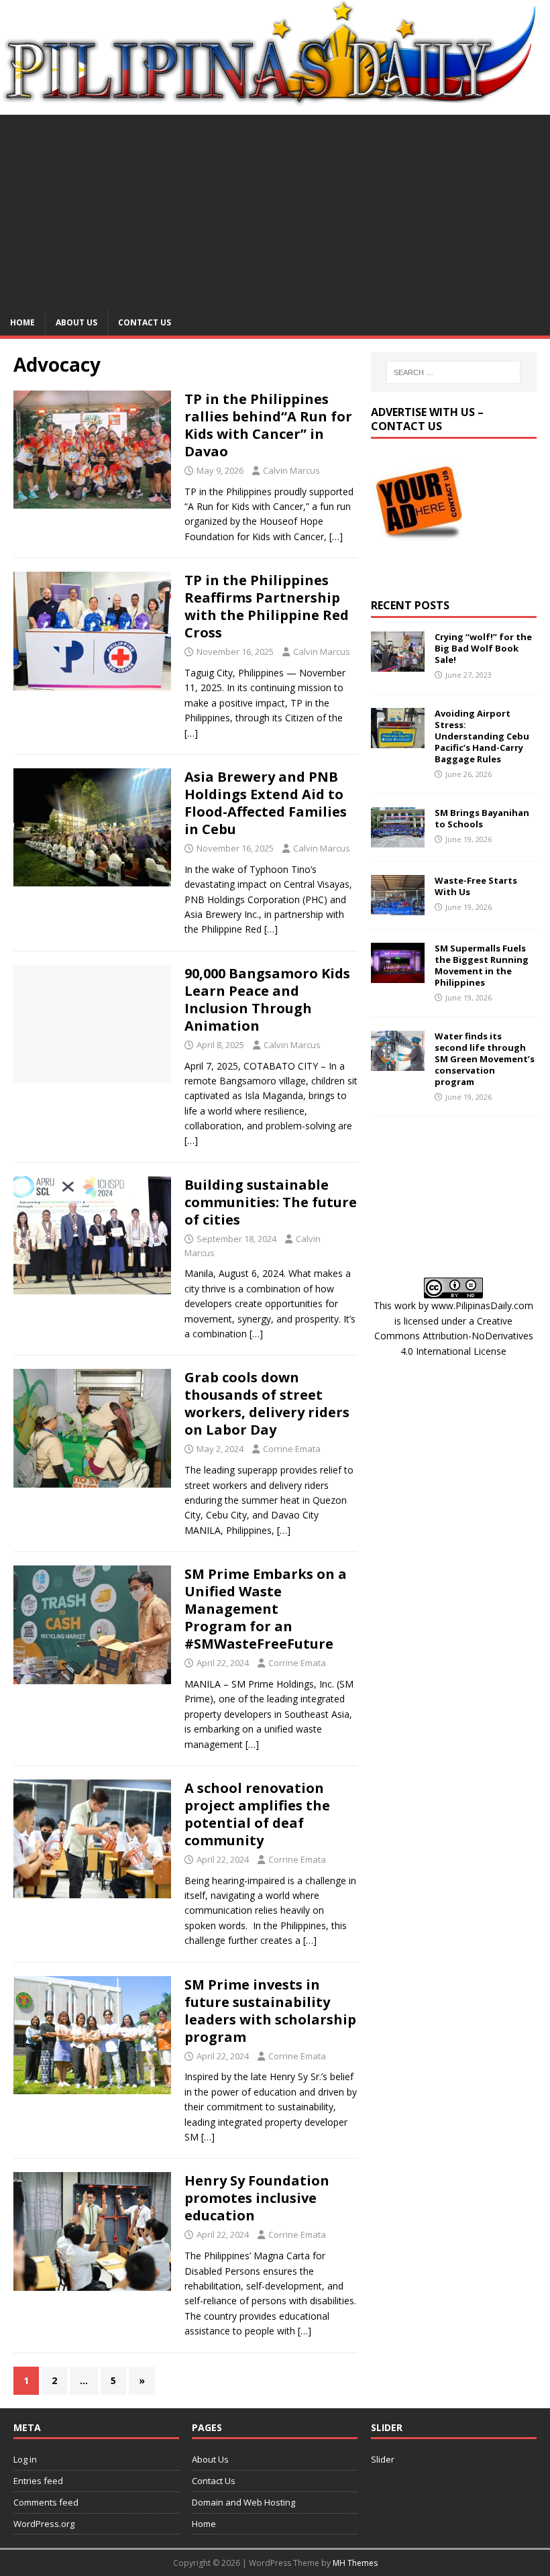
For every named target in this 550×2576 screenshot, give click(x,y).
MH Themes (355, 2563)
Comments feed (46, 2502)
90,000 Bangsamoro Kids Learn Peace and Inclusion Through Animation (267, 999)
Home (22, 322)
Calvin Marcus (291, 470)
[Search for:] (453, 372)
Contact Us (145, 322)
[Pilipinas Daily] (275, 100)
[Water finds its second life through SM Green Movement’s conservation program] (398, 1063)
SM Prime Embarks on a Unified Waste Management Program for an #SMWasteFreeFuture (266, 1609)
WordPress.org (44, 2524)
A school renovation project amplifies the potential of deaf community (257, 1814)
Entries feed (38, 2481)
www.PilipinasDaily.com (482, 1305)
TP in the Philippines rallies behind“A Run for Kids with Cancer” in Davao (268, 425)
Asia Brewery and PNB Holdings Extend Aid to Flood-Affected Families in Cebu (266, 803)
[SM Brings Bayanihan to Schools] (398, 840)
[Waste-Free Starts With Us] (398, 908)
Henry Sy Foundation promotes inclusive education (257, 2198)
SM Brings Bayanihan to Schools (482, 818)
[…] (336, 536)
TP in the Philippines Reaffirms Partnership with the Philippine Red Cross (267, 606)
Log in (25, 2459)
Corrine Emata (292, 1449)
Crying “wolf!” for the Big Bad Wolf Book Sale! (483, 648)
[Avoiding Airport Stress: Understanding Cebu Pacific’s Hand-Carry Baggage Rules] (398, 740)
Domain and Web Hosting (243, 2502)
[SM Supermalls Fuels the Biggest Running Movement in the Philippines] (398, 975)
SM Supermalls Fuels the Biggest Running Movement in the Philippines (482, 965)
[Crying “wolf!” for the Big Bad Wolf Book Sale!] (398, 664)
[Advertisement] (275, 209)
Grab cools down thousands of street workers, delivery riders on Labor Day (267, 1403)
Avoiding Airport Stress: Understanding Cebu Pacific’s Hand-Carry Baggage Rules (482, 736)
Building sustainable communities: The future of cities (271, 1202)
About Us (76, 322)
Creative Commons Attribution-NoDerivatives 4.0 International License (454, 1336)
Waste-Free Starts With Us (476, 886)
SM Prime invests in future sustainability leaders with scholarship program (270, 2011)
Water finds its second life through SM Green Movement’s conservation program (485, 1059)
